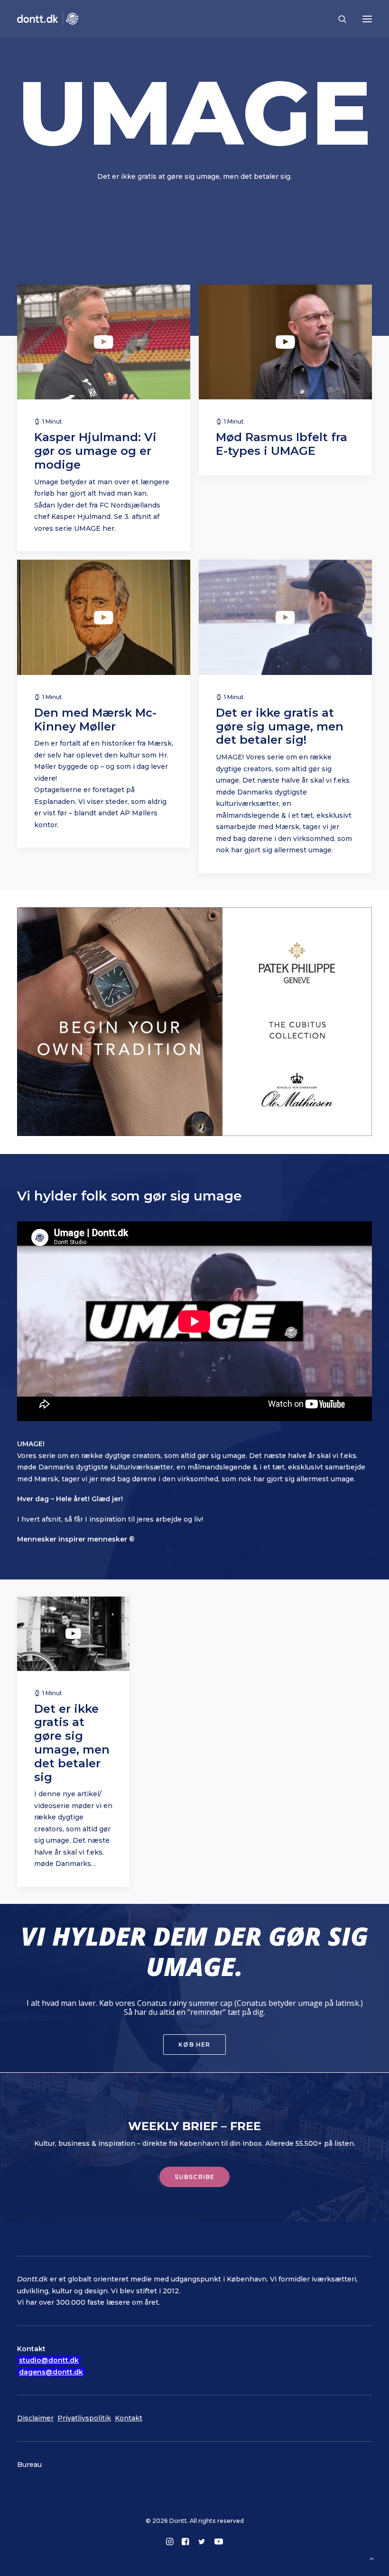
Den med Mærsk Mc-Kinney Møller (95, 720)
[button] (367, 19)
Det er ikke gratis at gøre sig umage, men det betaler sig (72, 1743)
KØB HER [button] (194, 2045)
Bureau (29, 2465)
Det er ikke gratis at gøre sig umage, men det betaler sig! (280, 726)
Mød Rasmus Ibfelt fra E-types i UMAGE (282, 444)
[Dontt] (48, 19)
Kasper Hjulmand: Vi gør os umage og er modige (95, 451)
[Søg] (338, 19)
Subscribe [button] (195, 2177)
